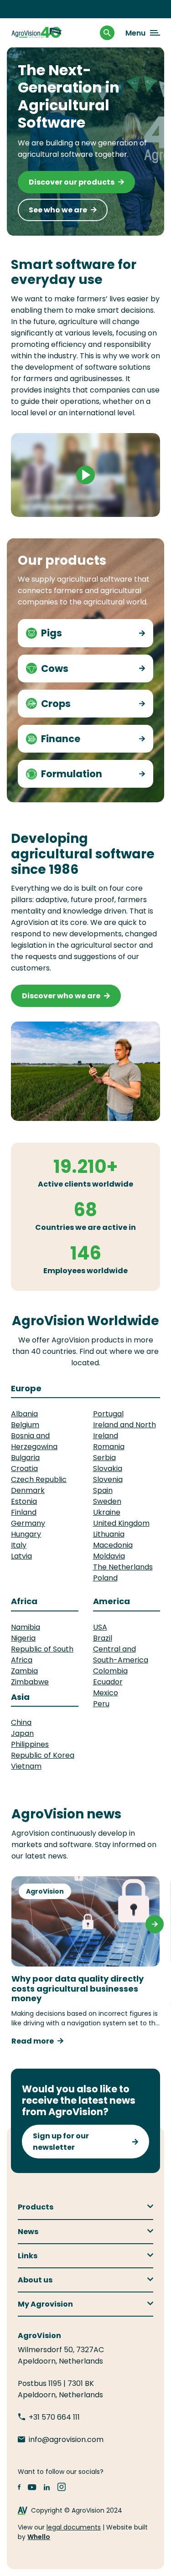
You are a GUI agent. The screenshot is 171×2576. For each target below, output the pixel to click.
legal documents (74, 2527)
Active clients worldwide (85, 1184)
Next (155, 1924)
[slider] (49, 507)
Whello (39, 2537)
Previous (16, 1924)
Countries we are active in (85, 1227)
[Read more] (140, 633)
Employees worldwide (85, 1271)
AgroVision (45, 1891)
